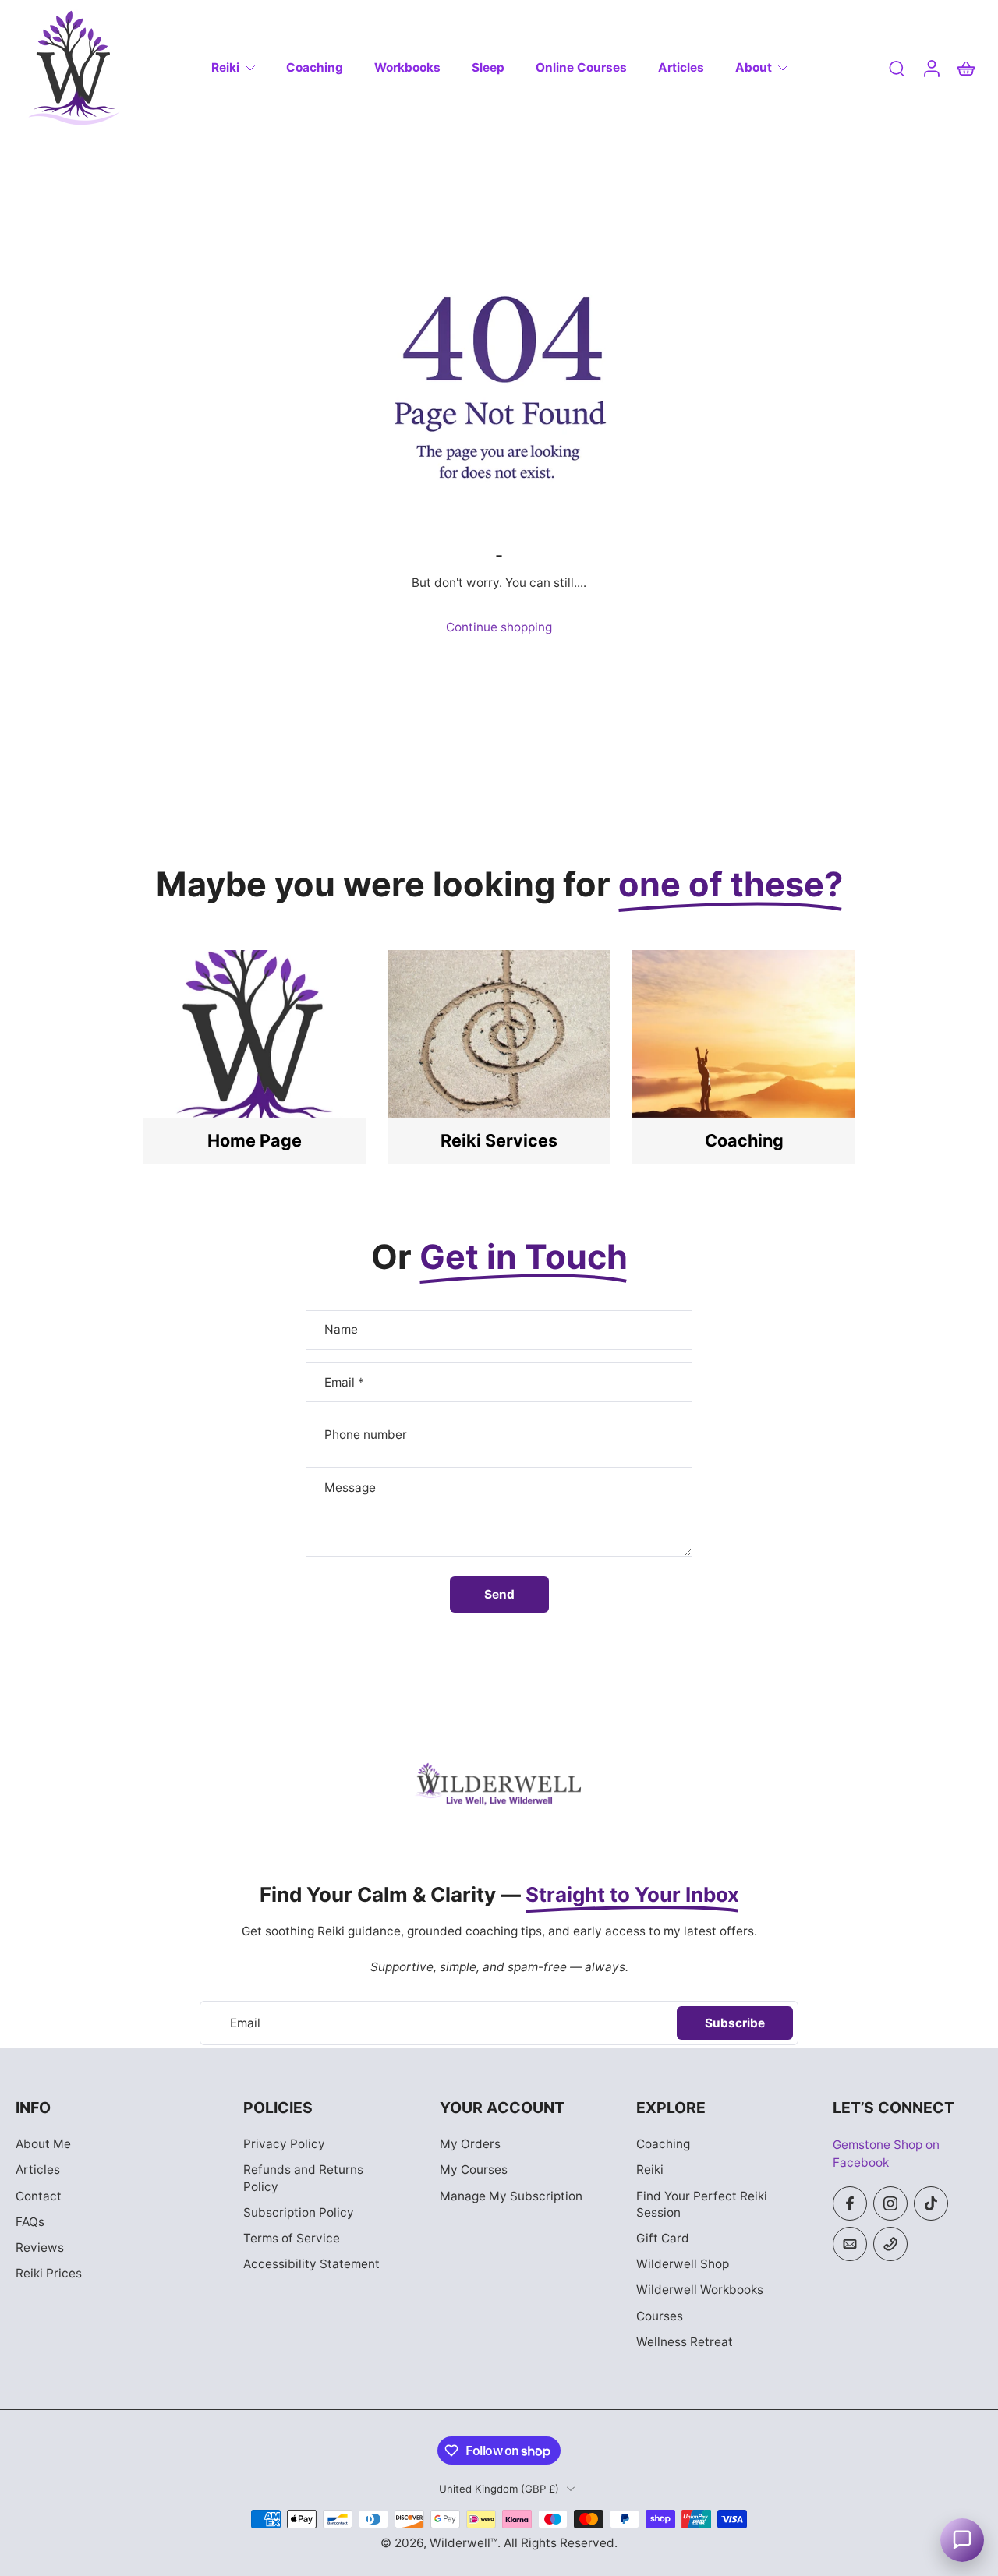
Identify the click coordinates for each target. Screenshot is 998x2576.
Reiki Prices (49, 2273)
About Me (43, 2145)
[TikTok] (931, 2203)
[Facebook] (850, 2203)
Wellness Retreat (685, 2342)
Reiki (225, 67)
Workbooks (407, 67)
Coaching (315, 67)
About (754, 67)
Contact (39, 2196)
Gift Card (663, 2238)
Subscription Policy (299, 2212)
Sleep (488, 67)
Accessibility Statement (311, 2264)
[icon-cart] (965, 68)
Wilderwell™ (464, 2543)
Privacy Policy (284, 2145)
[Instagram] (890, 2203)
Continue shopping (499, 627)
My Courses (474, 2170)
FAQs (30, 2222)
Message (350, 1488)
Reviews (40, 2247)
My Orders (470, 2145)
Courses (660, 2316)
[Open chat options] (962, 2540)
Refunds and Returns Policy (303, 2178)
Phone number (366, 1435)
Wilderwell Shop (683, 2264)
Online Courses (581, 67)
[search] (897, 68)
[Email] (850, 2244)
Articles (681, 67)
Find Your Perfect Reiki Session (702, 2204)
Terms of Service (292, 2238)
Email (344, 1382)
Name (341, 1330)
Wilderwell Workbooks (700, 2290)
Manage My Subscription (511, 2196)
